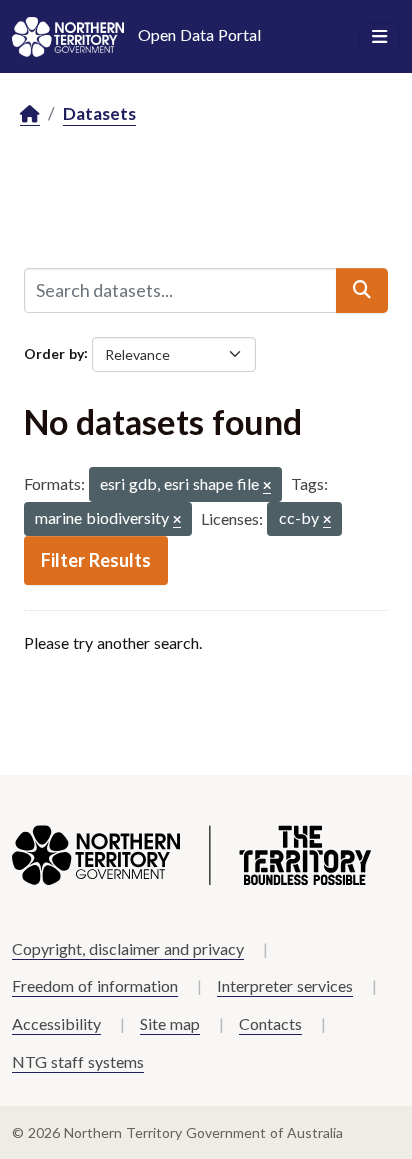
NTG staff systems (78, 1061)
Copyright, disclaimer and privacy (128, 948)
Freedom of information (95, 985)
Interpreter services (285, 985)
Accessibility (56, 1023)
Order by (54, 352)
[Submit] (362, 290)
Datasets (99, 113)
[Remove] (267, 486)
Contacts (270, 1023)
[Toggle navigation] (379, 37)
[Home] (30, 114)
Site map (170, 1023)
